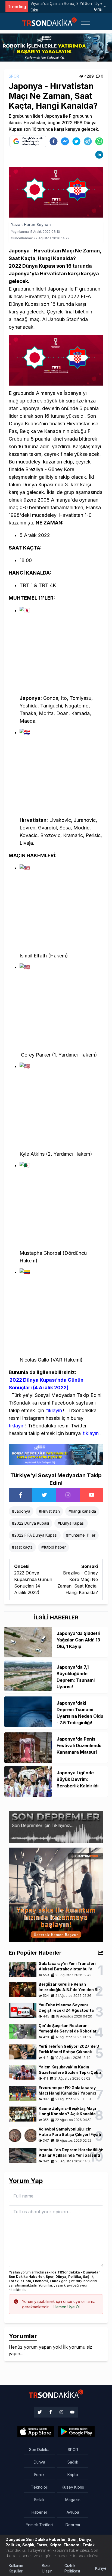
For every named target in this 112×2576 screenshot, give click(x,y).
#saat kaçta (22, 1547)
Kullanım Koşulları (16, 2568)
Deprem (73, 2525)
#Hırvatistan (49, 1511)
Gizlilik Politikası (72, 2568)
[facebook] (54, 141)
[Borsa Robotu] (56, 1454)
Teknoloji (39, 2487)
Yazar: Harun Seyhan (31, 225)
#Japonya (21, 1511)
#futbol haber (54, 1547)
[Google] (36, 2432)
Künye (101, 2568)
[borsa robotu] (56, 47)
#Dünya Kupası (71, 1523)
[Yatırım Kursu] (56, 1895)
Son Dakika (39, 2450)
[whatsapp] (99, 141)
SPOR (14, 76)
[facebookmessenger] (65, 141)
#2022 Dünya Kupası (30, 1523)
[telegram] (88, 141)
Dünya (39, 2462)
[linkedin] (99, 155)
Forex (39, 2475)
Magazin (73, 2500)
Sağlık (73, 2462)
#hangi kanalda (82, 1511)
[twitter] (76, 141)
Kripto (73, 2475)
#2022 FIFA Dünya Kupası (35, 1535)
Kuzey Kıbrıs (73, 2487)
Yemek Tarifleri (39, 2525)
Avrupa (73, 2512)
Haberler (39, 2512)
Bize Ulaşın (47, 2568)
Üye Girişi (98, 6)
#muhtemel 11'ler (81, 1535)
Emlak (39, 2500)
